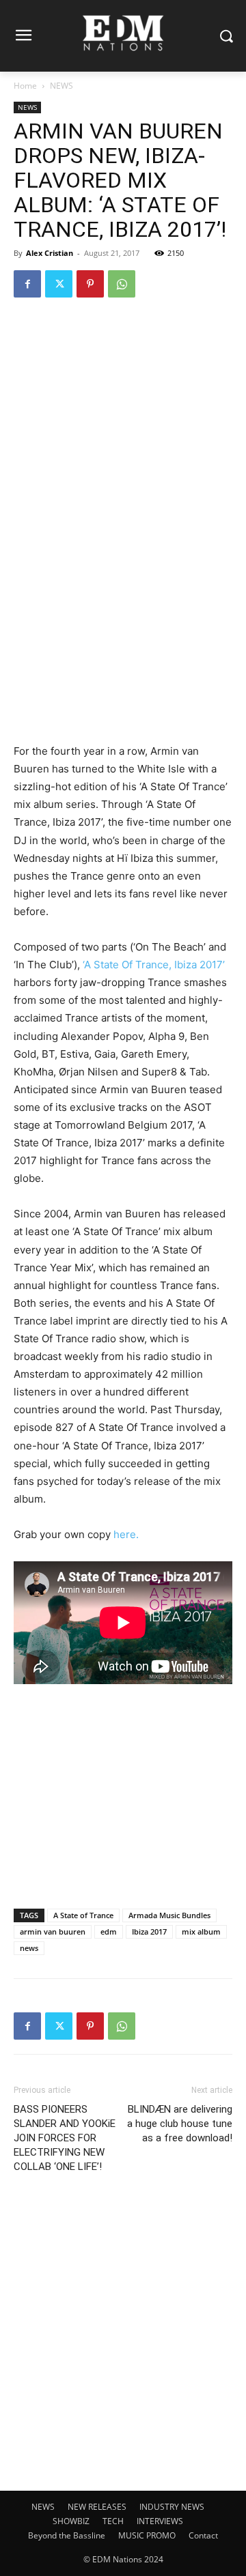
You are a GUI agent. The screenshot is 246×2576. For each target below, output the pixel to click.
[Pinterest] (90, 284)
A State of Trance (83, 1915)
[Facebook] (27, 284)
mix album (201, 1931)
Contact (203, 2535)
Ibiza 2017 (149, 1931)
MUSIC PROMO (147, 2535)
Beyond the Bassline (67, 2535)
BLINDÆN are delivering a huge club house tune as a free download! (180, 2124)
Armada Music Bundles (169, 1915)
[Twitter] (59, 284)
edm (109, 1931)
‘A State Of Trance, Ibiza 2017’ (154, 965)
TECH (113, 2521)
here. (126, 1534)
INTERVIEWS (160, 2521)
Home (25, 86)
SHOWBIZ (71, 2521)
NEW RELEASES (97, 2507)
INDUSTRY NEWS (172, 2507)
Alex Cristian (50, 253)
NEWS (61, 86)
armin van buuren (53, 1931)
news (29, 1948)
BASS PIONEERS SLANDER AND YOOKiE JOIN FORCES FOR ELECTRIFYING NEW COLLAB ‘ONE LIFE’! (65, 2138)
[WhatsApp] (122, 284)
